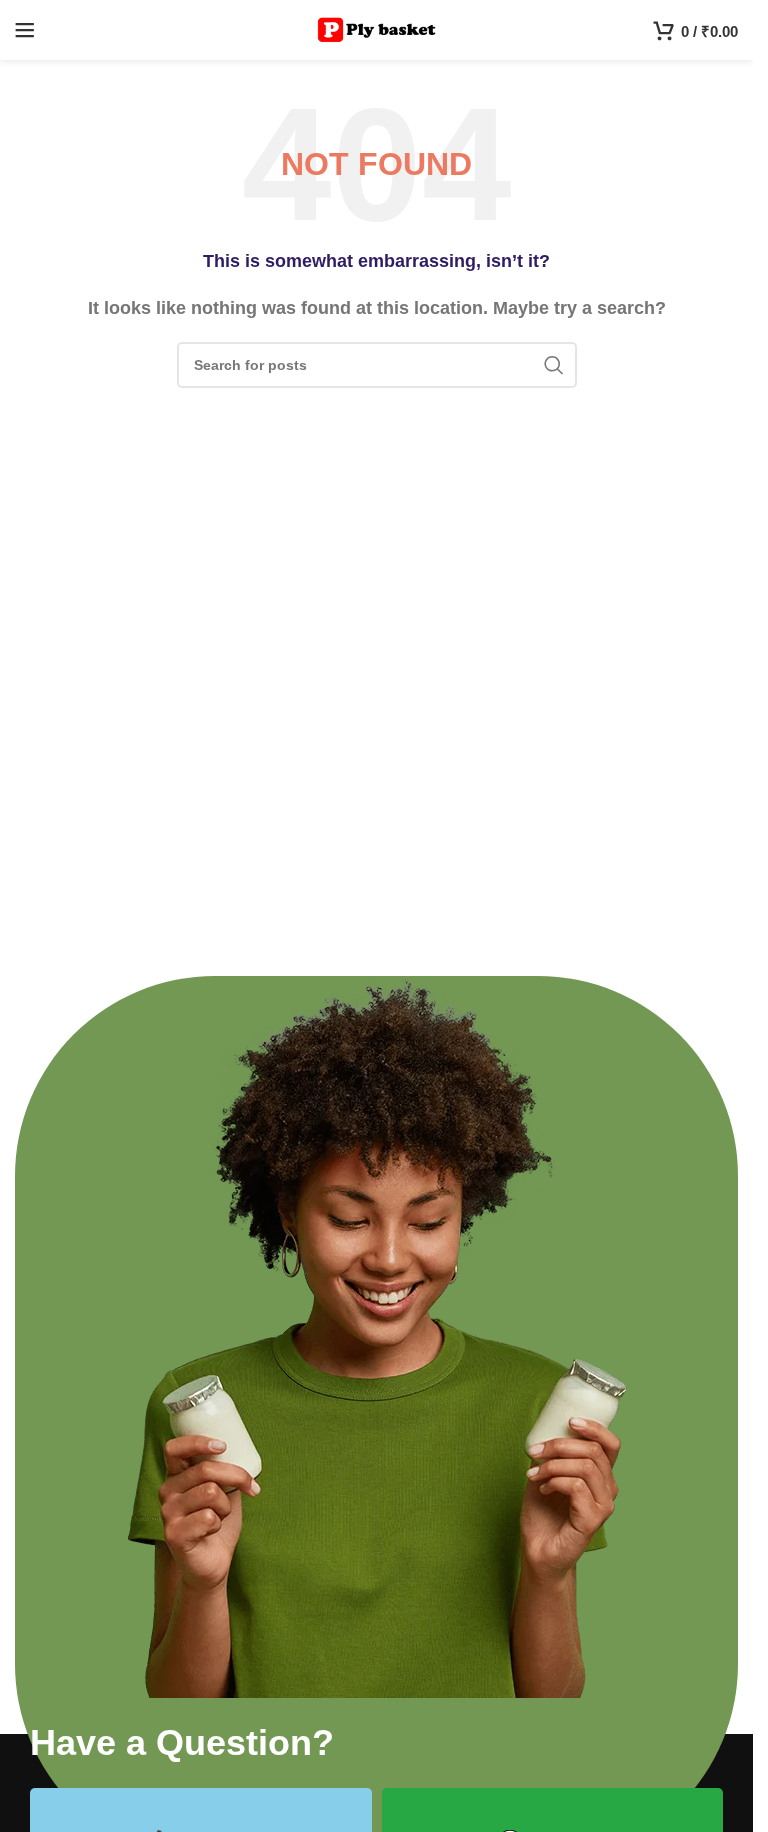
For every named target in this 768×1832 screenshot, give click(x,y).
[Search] (554, 365)
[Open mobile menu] (25, 30)
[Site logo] (376, 28)
